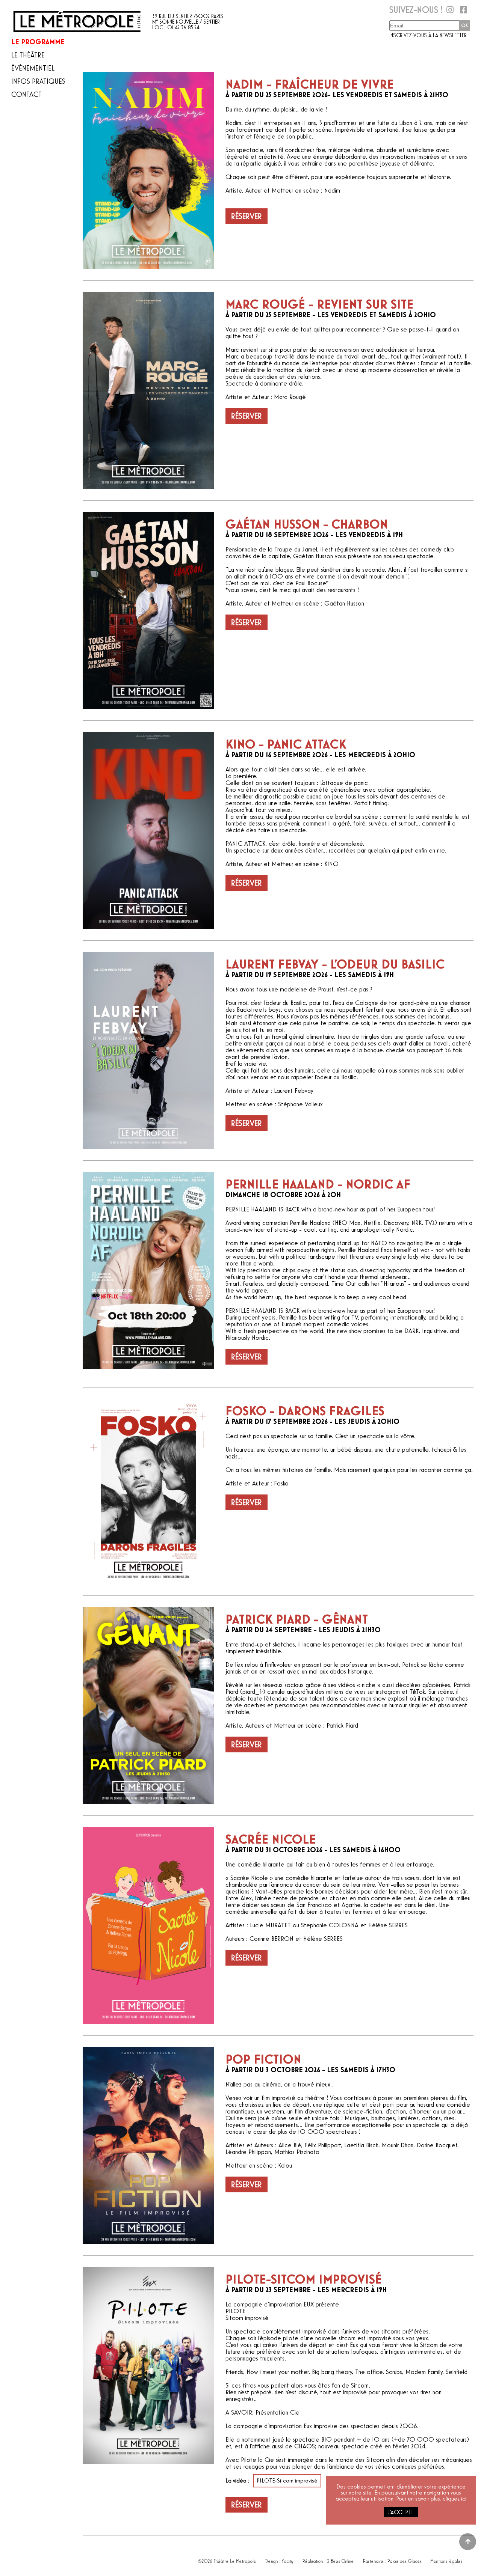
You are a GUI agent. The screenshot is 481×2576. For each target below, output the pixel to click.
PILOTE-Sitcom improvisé (287, 2481)
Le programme (38, 42)
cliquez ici (455, 2499)
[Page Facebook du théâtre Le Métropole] (463, 12)
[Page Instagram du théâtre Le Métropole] (449, 12)
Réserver (247, 216)
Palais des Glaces (405, 2559)
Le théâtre (28, 55)
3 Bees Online (340, 2559)
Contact (26, 95)
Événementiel (33, 68)
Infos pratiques (38, 81)
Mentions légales (446, 2559)
